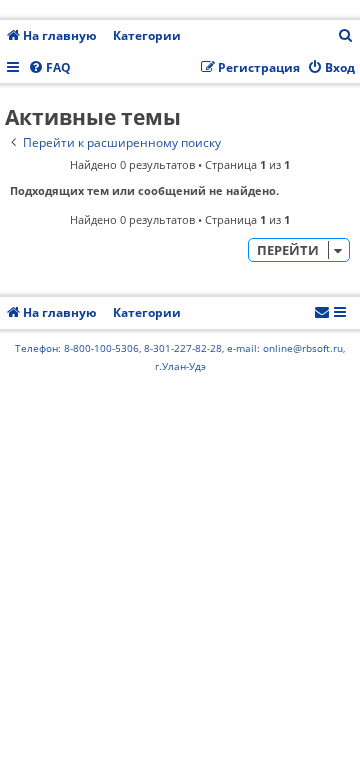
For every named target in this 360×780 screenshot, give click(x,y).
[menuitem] (346, 36)
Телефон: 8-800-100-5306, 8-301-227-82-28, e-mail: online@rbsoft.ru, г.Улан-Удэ (180, 357)
